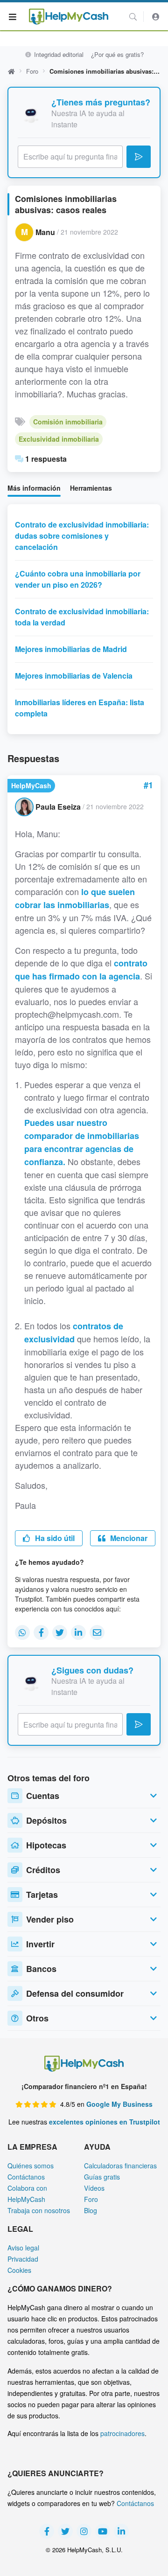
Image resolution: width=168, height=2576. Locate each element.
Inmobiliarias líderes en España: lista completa (80, 708)
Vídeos (94, 2188)
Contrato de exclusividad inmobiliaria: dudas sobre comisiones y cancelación (82, 536)
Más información (34, 488)
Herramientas (91, 488)
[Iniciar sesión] (156, 17)
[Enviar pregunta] (139, 157)
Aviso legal (23, 2248)
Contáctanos (26, 2177)
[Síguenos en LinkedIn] (121, 2531)
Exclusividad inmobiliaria (59, 439)
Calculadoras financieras (120, 2166)
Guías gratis (102, 2177)
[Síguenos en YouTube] (103, 2531)
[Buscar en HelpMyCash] (133, 17)
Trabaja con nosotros (39, 2210)
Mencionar (128, 1538)
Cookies (19, 2270)
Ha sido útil (54, 1538)
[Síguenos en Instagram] (84, 2531)
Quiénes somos (31, 2166)
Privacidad (23, 2259)
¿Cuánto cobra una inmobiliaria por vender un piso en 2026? (78, 579)
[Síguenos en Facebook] (47, 2531)
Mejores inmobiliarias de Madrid (71, 649)
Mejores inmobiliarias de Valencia (74, 676)
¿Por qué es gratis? (117, 54)
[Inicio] (69, 17)
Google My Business (119, 2104)
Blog (91, 2210)
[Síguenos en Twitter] (65, 2531)
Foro (32, 71)
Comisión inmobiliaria (68, 422)
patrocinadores (122, 2433)
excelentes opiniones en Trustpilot (105, 2122)
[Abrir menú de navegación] (13, 16)
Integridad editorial (58, 54)
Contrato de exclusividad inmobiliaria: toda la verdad (82, 617)
